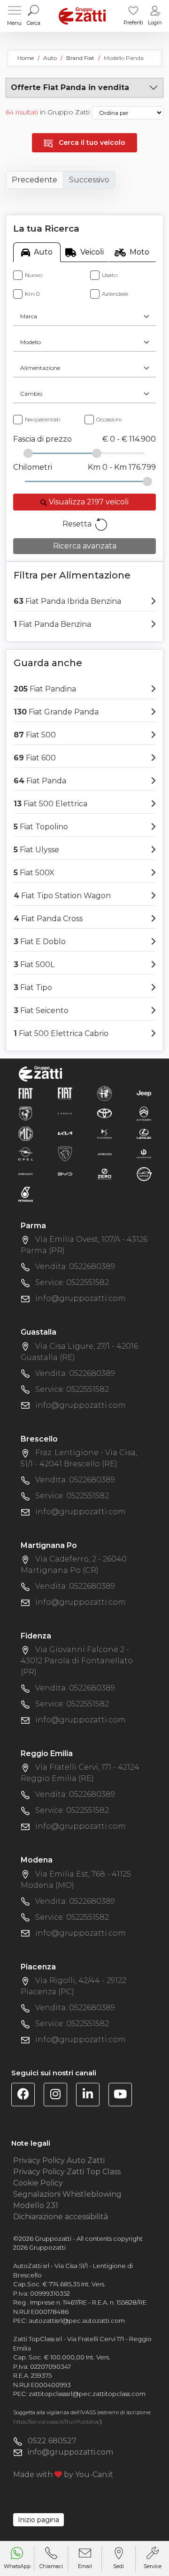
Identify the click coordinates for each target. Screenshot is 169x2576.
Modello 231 (36, 2205)
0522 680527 (52, 2441)
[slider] (28, 453)
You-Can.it (94, 2475)
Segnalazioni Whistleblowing (67, 2194)
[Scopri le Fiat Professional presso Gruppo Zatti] (65, 1093)
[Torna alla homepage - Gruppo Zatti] (82, 16)
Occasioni (109, 419)
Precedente (35, 180)
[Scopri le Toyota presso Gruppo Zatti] (104, 1113)
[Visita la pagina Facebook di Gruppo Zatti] (27, 2096)
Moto (139, 252)
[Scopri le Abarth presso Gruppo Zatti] (26, 1113)
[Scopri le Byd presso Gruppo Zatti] (65, 1174)
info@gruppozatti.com (81, 1298)
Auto (43, 252)
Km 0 (32, 294)
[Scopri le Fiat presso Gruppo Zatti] (26, 1093)
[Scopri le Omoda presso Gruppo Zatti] (26, 1174)
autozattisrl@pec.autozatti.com (77, 2321)
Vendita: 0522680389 (75, 1266)
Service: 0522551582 (72, 1282)
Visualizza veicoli (88, 502)
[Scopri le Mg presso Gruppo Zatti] (26, 1133)
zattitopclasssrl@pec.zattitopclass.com (87, 2394)
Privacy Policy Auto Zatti (59, 2160)
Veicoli (92, 252)
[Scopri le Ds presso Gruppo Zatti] (104, 1133)
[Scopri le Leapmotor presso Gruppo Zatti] (144, 1153)
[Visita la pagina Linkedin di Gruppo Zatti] (91, 2096)
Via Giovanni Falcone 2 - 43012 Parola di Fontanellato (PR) (77, 1661)
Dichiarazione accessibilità (61, 2217)
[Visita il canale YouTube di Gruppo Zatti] (124, 2096)
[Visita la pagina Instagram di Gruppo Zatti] (59, 2096)
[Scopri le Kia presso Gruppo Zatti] (65, 1133)
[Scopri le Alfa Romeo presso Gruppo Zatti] (104, 1093)
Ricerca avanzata (85, 546)
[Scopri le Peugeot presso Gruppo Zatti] (65, 1153)
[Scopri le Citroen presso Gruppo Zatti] (144, 1113)
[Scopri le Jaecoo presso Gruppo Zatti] (104, 1153)
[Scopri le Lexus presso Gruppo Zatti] (144, 1133)
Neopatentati (43, 419)
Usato (110, 275)
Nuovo (34, 275)
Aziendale (115, 294)
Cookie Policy (38, 2183)
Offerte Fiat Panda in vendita (70, 87)
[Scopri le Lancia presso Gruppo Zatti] (65, 1113)
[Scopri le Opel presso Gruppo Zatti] (26, 1153)
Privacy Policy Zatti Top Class (67, 2172)
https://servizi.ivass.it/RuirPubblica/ (57, 2422)
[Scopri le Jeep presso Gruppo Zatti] (144, 1093)
